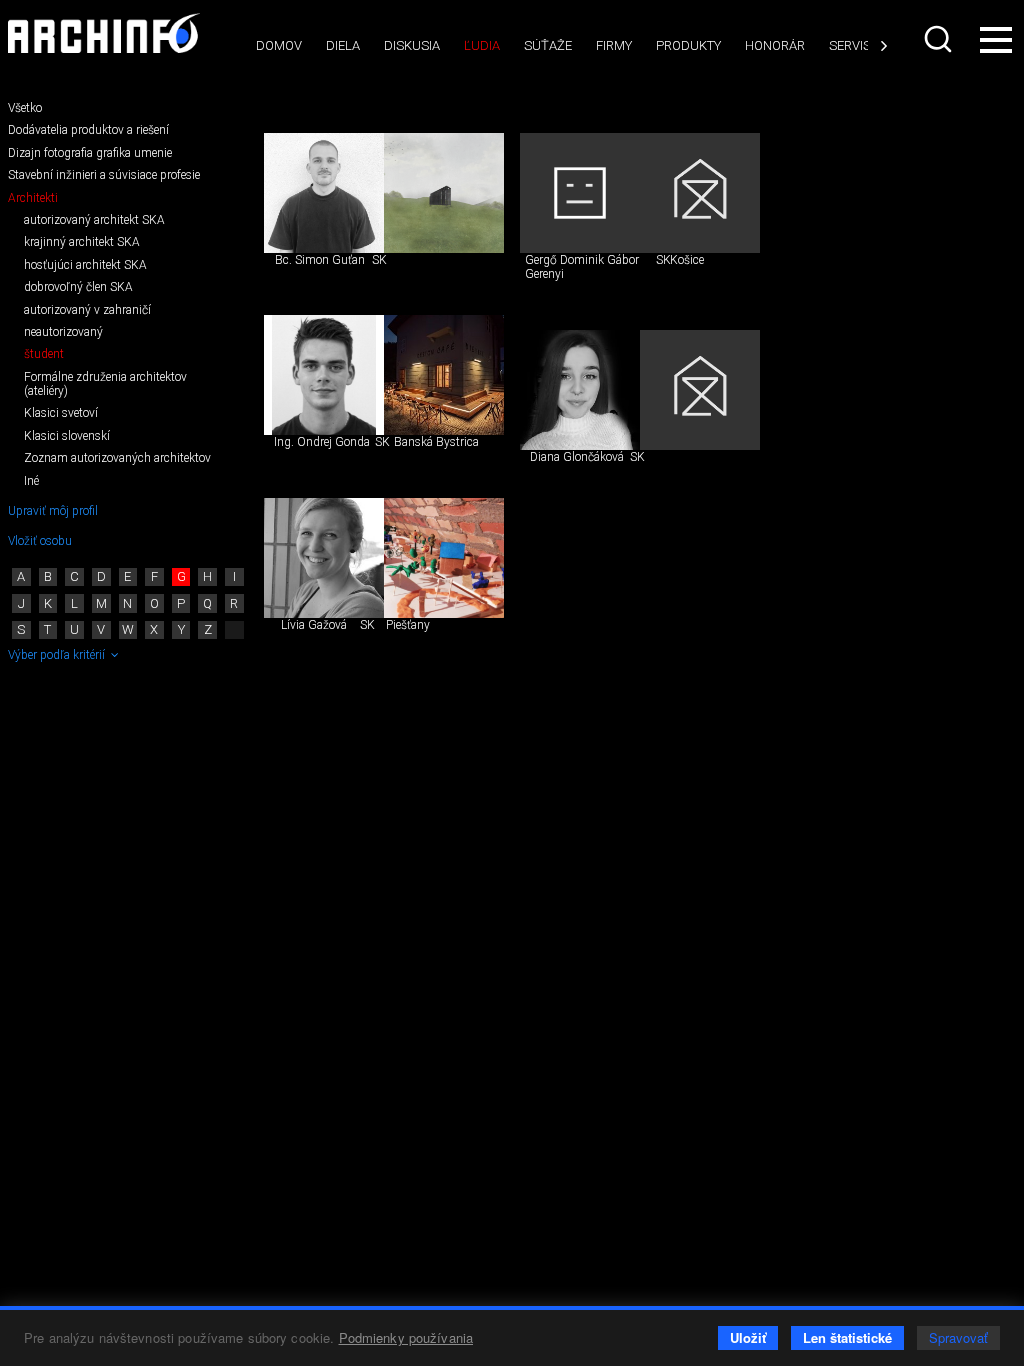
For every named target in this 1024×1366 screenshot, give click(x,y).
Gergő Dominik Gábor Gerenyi (582, 267)
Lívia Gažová (314, 625)
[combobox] (938, 39)
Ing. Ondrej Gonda (322, 442)
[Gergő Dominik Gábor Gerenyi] (580, 193)
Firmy (614, 45)
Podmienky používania (406, 1337)
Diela (343, 45)
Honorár (775, 45)
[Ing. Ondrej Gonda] (324, 375)
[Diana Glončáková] (580, 390)
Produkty (688, 45)
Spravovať (958, 1337)
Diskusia (412, 45)
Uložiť (748, 1337)
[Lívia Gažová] (324, 558)
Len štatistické (847, 1337)
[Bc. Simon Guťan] (324, 193)
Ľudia (482, 45)
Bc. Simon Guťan (320, 260)
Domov (279, 45)
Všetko (25, 108)
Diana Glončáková (577, 457)
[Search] (938, 39)
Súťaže (548, 45)
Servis (850, 45)
